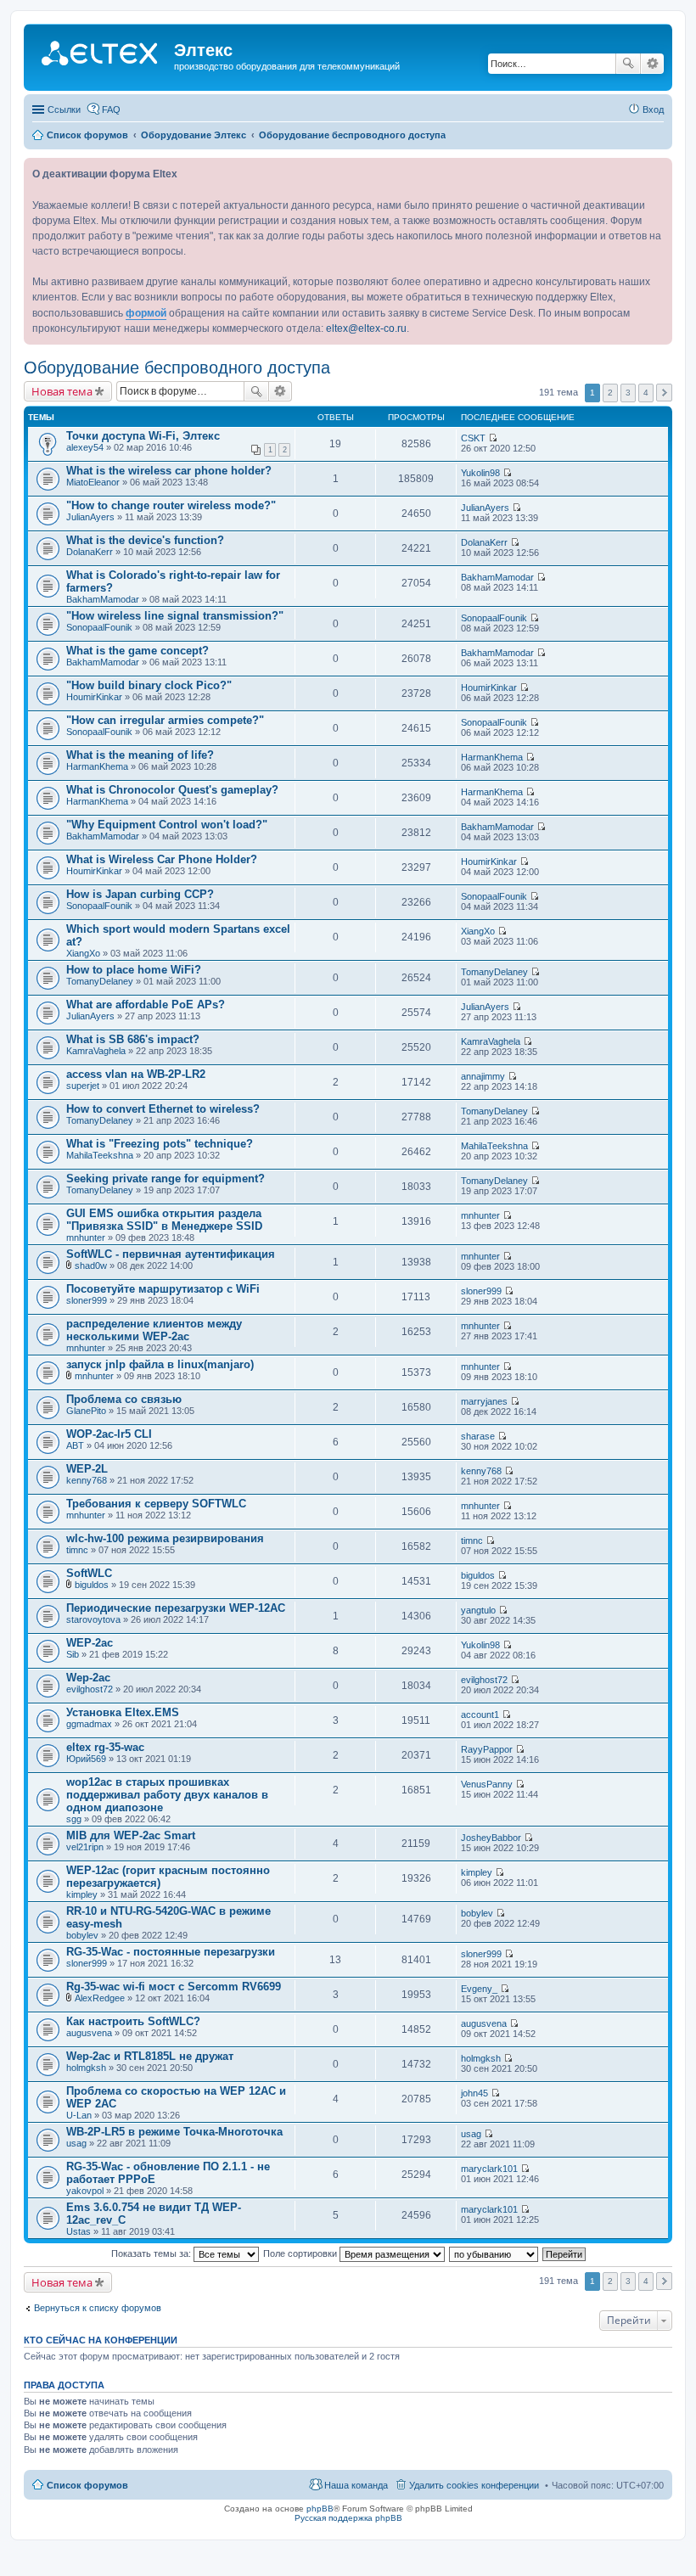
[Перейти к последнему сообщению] (493, 438)
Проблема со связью (124, 1399)
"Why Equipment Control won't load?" (167, 825)
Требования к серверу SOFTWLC (156, 1504)
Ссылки (64, 109)
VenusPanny (487, 1784)
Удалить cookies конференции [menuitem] (474, 2485)
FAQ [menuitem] (111, 109)
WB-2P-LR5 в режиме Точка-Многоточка (174, 2132)
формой (146, 313)
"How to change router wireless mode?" (171, 505)
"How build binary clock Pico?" (149, 685)
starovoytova (93, 1619)
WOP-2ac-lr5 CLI (109, 1434)
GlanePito (86, 1411)
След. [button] (664, 393)
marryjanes (484, 1401)
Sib (73, 1654)
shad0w (91, 1266)
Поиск (628, 64)
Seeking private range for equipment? (166, 1179)
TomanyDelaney (100, 981)
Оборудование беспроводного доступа (177, 368)
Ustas (79, 2231)
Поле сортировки (301, 2253)
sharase (478, 1436)
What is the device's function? (145, 540)
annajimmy (483, 1076)
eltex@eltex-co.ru (366, 328)
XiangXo (83, 953)
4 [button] (646, 393)
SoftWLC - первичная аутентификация (171, 1254)
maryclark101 (489, 2169)
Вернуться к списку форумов (98, 2308)
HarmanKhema (97, 766)
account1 (480, 1715)
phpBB (320, 2509)
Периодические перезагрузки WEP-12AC (176, 1608)
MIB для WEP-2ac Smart (131, 1835)
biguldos (92, 1585)
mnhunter (86, 1237)
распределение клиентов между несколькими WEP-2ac (154, 1330)
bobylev (82, 1935)
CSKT (473, 438)
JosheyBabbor (491, 1838)
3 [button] (628, 393)
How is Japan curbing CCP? (140, 894)
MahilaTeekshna (100, 1155)
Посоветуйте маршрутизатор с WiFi (163, 1289)
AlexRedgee (100, 1998)
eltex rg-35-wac (105, 1747)
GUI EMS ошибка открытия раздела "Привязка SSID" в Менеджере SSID (164, 1220)
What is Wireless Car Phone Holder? (162, 859)
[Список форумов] (101, 55)
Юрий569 (86, 1759)
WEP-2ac (90, 1643)
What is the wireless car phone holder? (169, 471)
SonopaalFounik (99, 627)
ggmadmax (89, 1724)
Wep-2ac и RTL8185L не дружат (150, 2056)
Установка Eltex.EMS (123, 1712)
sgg (74, 1819)
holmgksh (86, 2068)
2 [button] (610, 393)
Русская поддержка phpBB (348, 2518)
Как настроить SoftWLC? (133, 2021)
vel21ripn (85, 1847)
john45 (474, 2093)
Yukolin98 (480, 473)
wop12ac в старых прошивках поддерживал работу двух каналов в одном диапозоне (167, 1795)
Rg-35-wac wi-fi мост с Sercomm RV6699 (174, 1987)
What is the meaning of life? (140, 755)
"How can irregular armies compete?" (165, 720)
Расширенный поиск (652, 64)
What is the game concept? (138, 651)
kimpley (82, 1894)
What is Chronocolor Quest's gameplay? (172, 790)
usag (76, 2143)
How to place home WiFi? (134, 970)
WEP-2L (87, 1469)
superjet (83, 1086)
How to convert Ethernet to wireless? (163, 1109)
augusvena (89, 2033)
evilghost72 (90, 1689)
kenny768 (87, 1480)
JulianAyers (90, 517)
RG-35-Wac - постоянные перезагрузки (171, 1952)
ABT (75, 1445)
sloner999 (87, 1300)
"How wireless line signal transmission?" (175, 616)
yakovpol (85, 2191)
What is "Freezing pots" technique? (160, 1144)
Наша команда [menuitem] (356, 2485)
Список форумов (87, 2485)
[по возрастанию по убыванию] (494, 2253)
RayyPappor (487, 1749)
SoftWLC (89, 1573)
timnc (77, 1550)
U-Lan (79, 2115)
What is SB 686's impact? (133, 1039)
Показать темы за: (152, 2253)
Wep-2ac (88, 1678)
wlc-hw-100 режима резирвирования (165, 1538)
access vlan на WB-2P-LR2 (136, 1074)
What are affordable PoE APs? (146, 1005)
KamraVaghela (96, 1051)
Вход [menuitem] (653, 109)
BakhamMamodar (103, 599)
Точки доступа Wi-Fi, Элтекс (143, 436)
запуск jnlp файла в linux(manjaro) (160, 1364)
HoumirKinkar (94, 697)
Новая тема (62, 391)
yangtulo (478, 1610)
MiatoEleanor (93, 482)
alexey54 (85, 447)
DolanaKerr (90, 552)
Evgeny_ (479, 1989)
